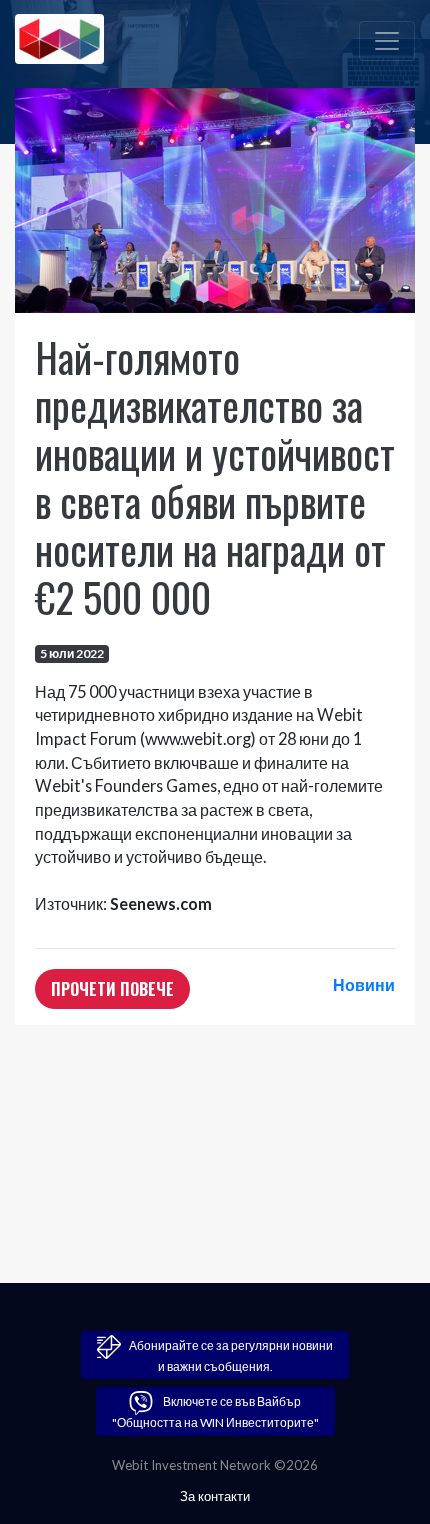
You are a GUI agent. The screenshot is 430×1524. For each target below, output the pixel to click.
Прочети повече (112, 989)
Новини (364, 984)
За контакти (215, 1496)
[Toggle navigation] (387, 41)
